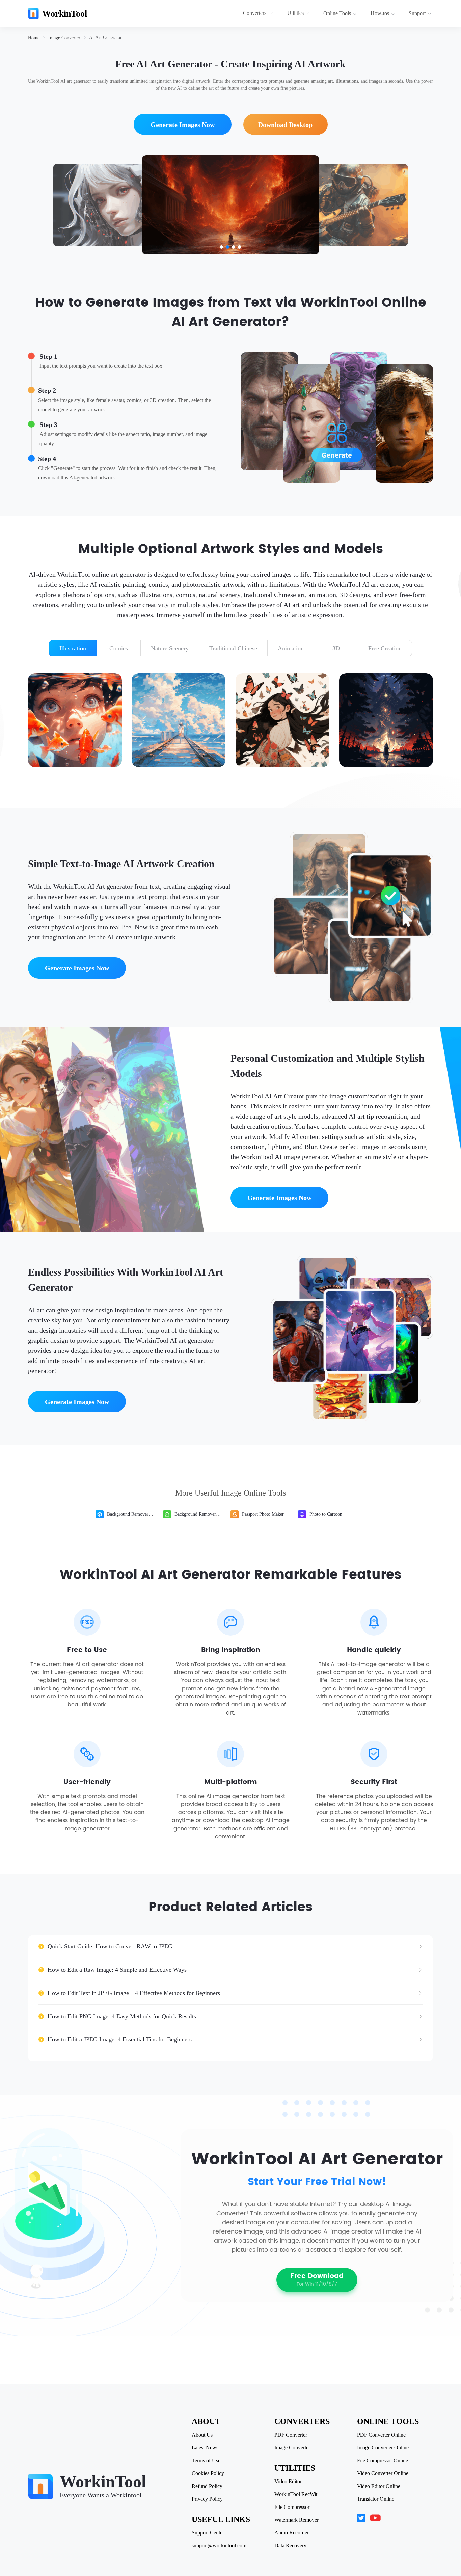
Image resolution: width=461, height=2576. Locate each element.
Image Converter (64, 38)
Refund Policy (207, 2486)
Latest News (205, 2448)
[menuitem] (259, 13)
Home (34, 38)
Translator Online (376, 2499)
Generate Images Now (183, 125)
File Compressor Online (383, 2461)
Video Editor (288, 2482)
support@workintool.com (219, 2546)
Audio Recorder (292, 2533)
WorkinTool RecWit (296, 2494)
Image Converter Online (383, 2448)
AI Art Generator (105, 38)
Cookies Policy (208, 2473)
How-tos (380, 13)
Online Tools (337, 13)
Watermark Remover (296, 2520)
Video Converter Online (383, 2473)
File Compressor (292, 2507)
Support (417, 13)
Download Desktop (285, 125)
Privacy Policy (207, 2499)
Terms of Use (206, 2461)
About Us (202, 2435)
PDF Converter (291, 2435)
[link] (34, 38)
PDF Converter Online (381, 2435)
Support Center (208, 2533)
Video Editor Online (379, 2486)
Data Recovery (290, 2546)
